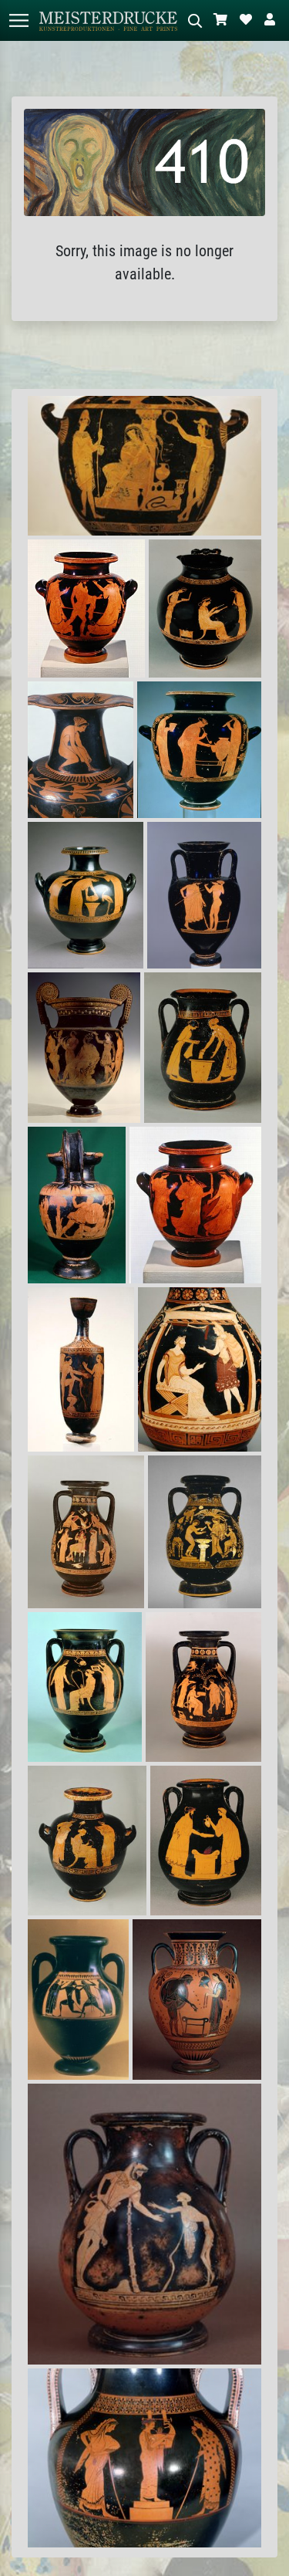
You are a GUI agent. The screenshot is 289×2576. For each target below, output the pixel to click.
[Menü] (18, 20)
